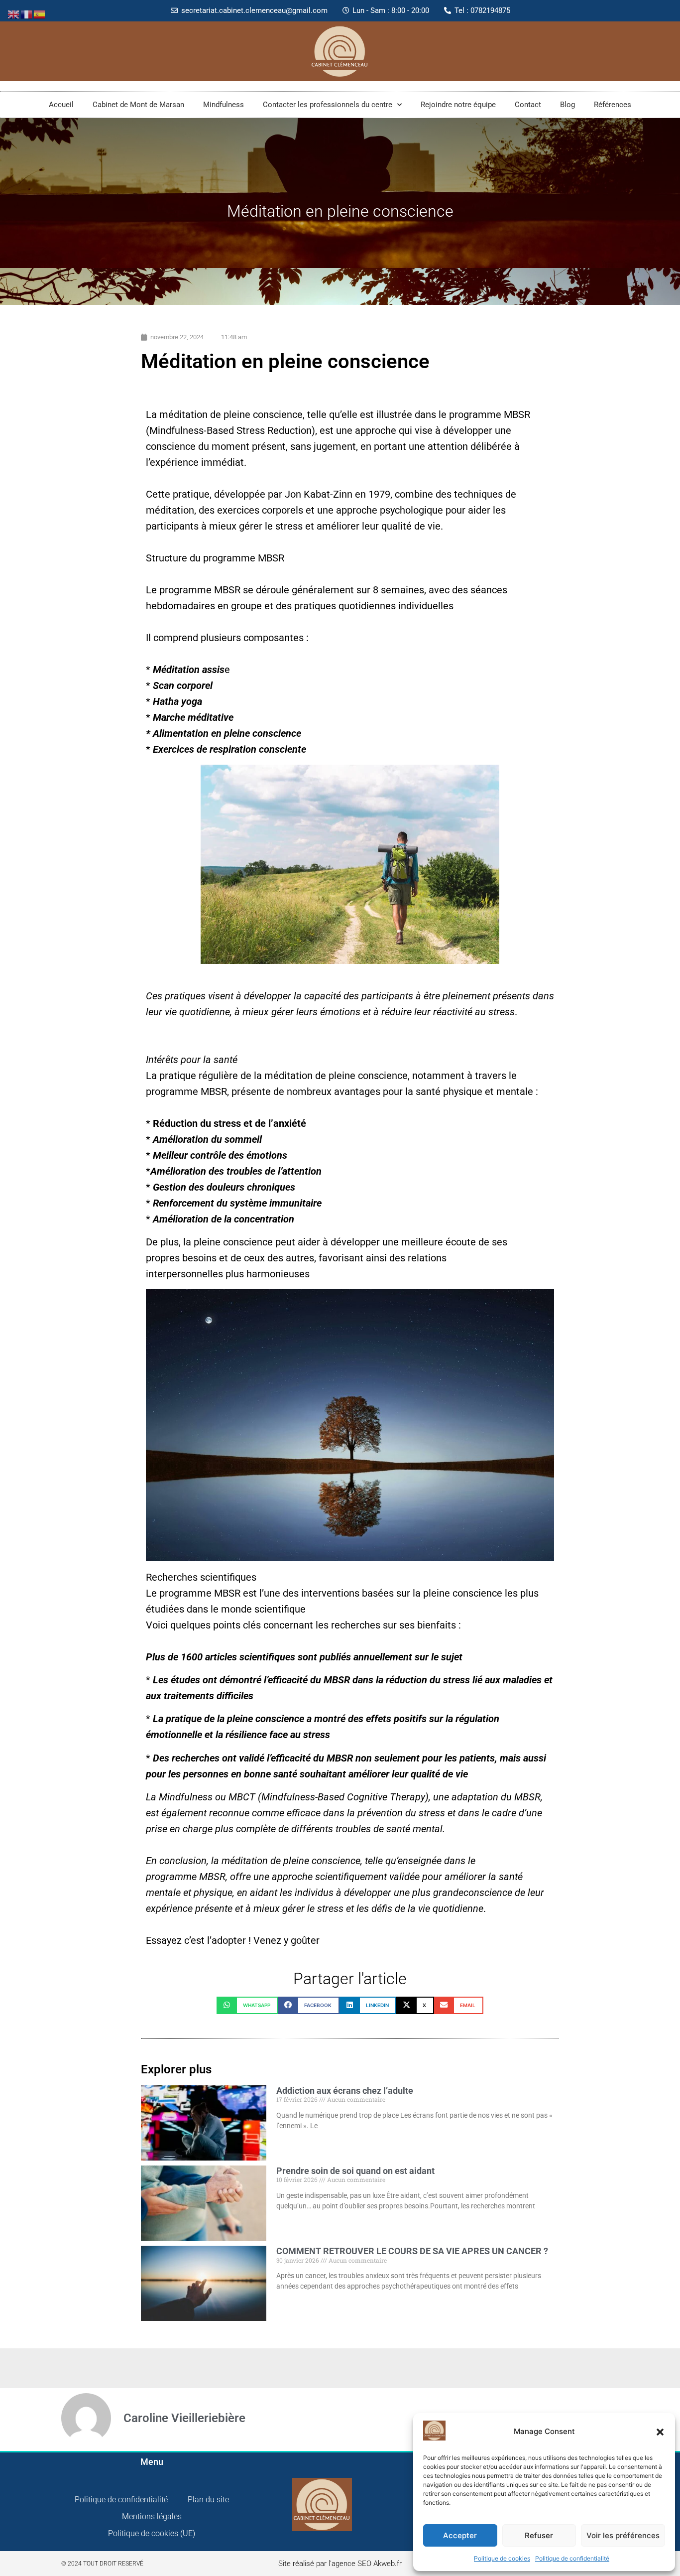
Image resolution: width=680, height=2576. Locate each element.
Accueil (61, 105)
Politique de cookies (502, 2558)
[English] (14, 13)
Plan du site (208, 2500)
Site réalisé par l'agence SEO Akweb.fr (340, 2564)
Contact (528, 105)
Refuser (539, 2535)
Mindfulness (224, 105)
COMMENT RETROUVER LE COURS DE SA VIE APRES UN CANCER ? (412, 2251)
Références (613, 105)
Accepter (460, 2535)
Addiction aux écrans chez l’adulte (345, 2091)
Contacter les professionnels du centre (328, 105)
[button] (660, 2432)
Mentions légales (152, 2516)
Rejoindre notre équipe (458, 105)
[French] (27, 13)
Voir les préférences (623, 2535)
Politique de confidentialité (572, 2558)
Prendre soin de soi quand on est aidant (355, 2171)
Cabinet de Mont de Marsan (138, 105)
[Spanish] (40, 13)
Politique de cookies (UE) (152, 2533)
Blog (567, 105)
